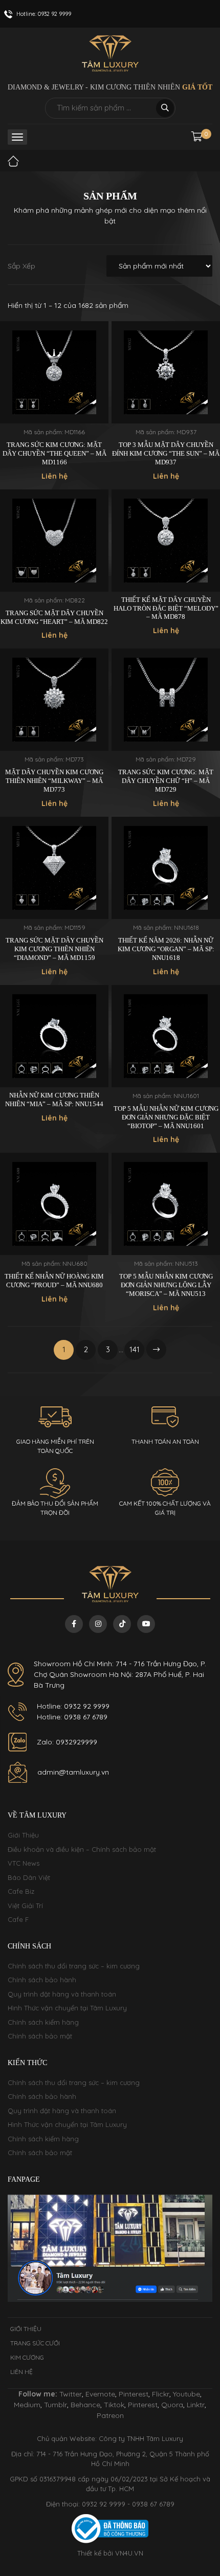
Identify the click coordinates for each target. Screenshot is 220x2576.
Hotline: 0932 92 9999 (73, 1706)
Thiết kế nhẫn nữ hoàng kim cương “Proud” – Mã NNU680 (54, 1281)
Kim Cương (27, 2357)
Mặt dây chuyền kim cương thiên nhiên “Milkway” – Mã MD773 (54, 781)
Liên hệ (21, 2372)
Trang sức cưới (35, 2343)
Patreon (110, 2415)
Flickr (161, 2394)
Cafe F (18, 1919)
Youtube (186, 2394)
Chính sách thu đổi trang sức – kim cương (74, 1966)
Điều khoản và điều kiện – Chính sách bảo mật (82, 1849)
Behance (85, 2405)
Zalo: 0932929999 (67, 1742)
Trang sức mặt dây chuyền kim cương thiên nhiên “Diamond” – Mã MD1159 (54, 949)
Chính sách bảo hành (42, 1980)
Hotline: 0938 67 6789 (72, 1717)
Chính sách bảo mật (40, 2036)
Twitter (71, 2394)
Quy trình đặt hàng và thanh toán (62, 1994)
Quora (172, 2405)
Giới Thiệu (23, 1835)
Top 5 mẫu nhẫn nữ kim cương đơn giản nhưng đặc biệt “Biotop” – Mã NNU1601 (166, 1117)
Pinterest (134, 2394)
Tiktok (114, 2405)
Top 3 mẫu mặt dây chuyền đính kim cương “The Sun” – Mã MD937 (166, 453)
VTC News (24, 1863)
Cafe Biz (21, 1891)
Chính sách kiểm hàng (43, 2022)
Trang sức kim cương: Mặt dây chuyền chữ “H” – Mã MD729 (166, 781)
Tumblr (56, 2405)
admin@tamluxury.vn (73, 1772)
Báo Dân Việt (29, 1877)
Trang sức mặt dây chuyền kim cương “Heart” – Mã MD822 (54, 617)
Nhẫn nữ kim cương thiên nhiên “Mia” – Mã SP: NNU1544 (54, 1100)
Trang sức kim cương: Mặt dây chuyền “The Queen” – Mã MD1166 (54, 453)
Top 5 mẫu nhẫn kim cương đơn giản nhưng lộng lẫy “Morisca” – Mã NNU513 (166, 1285)
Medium (27, 2405)
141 (135, 1349)
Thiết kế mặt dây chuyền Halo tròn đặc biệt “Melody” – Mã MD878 (166, 608)
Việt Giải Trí (25, 1906)
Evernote (100, 2394)
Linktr (196, 2405)
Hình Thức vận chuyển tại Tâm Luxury (67, 2008)
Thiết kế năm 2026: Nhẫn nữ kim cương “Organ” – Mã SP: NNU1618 (166, 949)
